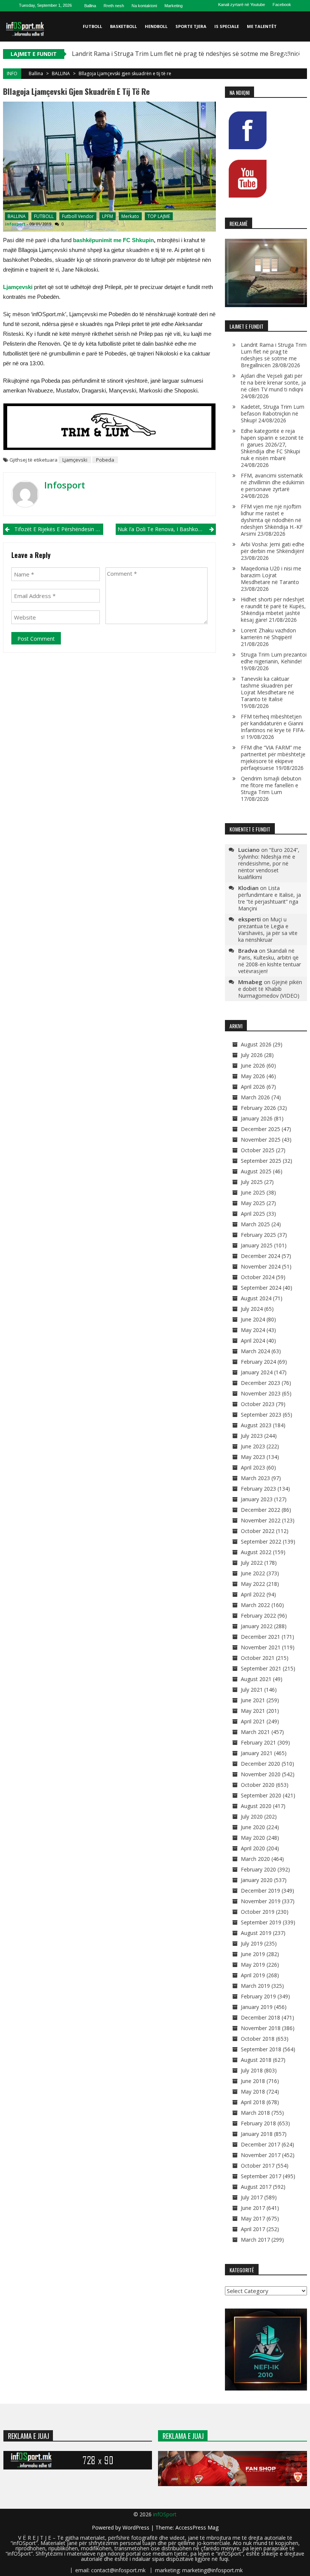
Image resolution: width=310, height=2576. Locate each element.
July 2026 (252, 1055)
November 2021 (261, 1647)
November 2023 (261, 1393)
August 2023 (256, 1425)
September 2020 (261, 1795)
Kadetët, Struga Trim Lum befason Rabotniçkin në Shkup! (273, 413)
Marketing (174, 6)
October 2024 (258, 1277)
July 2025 (252, 1182)
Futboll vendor (78, 216)
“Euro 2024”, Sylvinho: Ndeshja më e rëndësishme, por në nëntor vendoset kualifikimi (269, 863)
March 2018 (255, 2113)
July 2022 (252, 1563)
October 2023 (258, 1404)
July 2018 (252, 2070)
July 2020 (252, 1816)
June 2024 (253, 1319)
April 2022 (253, 1594)
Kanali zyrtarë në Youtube (242, 5)
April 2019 (253, 1975)
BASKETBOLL (123, 26)
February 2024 (258, 1362)
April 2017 (253, 2229)
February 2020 (258, 1869)
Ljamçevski (75, 460)
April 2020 (253, 1848)
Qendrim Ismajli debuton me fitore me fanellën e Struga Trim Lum (271, 785)
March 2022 (255, 1605)
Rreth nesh (114, 6)
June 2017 (253, 2208)
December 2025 (260, 1129)
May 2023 (253, 1457)
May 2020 (253, 1838)
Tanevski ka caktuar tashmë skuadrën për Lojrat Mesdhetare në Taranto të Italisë (267, 689)
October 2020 (258, 1785)
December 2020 (260, 1764)
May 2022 (253, 1584)
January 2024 (257, 1372)
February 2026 (258, 1108)
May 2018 (253, 2092)
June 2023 (253, 1446)
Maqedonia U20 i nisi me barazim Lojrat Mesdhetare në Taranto (271, 575)
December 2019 (260, 1891)
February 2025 (258, 1235)
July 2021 (252, 1690)
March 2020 (255, 1859)
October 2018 (258, 2039)
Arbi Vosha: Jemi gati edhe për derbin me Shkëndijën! (273, 548)
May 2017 (253, 2218)
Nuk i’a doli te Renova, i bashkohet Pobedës (167, 529)
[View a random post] (300, 57)
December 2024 (260, 1256)
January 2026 (257, 1118)
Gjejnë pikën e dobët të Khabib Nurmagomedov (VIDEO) (270, 989)
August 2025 (256, 1171)
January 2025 (257, 1245)
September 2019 (261, 1922)
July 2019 (252, 1943)
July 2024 (252, 1309)
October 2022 (258, 1531)
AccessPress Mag (197, 2527)
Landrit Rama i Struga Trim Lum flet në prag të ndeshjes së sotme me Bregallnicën (189, 54)
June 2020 (253, 1827)
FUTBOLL (92, 26)
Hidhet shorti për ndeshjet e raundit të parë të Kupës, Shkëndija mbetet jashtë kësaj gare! (273, 610)
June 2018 (253, 2081)
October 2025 (258, 1150)
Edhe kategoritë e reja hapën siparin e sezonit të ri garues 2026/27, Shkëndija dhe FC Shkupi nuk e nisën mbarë (272, 444)
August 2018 (256, 2060)
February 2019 (258, 1996)
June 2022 (253, 1573)
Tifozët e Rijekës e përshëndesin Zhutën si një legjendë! (59, 529)
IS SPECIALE (227, 26)
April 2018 (253, 2102)
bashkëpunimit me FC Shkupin (113, 240)
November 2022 (261, 1520)
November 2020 (261, 1774)
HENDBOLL (156, 26)
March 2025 (255, 1224)
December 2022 (260, 1510)
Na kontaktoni (144, 6)
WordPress (137, 2527)
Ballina (90, 6)
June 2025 (253, 1192)
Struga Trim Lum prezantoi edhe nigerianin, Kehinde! (274, 658)
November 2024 (261, 1266)
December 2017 (260, 2144)
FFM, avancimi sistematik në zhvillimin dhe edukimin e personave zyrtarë (273, 482)
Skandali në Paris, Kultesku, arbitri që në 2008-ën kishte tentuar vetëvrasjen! (270, 961)
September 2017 (261, 2176)
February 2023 (258, 1489)
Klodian (248, 888)
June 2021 (253, 1700)
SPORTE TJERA (191, 26)
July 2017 (252, 2197)
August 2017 (256, 2187)
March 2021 (255, 1732)
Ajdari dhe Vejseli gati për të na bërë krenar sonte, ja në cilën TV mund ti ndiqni (273, 382)
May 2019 (253, 1965)
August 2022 (256, 1552)
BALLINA (61, 73)
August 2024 (256, 1298)
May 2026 (253, 1076)
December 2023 (260, 1383)
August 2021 (256, 1679)
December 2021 (260, 1637)
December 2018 (260, 2017)
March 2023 (255, 1478)
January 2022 (257, 1626)
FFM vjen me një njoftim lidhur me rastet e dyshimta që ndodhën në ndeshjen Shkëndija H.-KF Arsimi (272, 520)
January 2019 (257, 2007)
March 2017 (255, 2240)
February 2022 (258, 1616)
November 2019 (261, 1901)
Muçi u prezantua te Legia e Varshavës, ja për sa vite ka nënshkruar (268, 929)
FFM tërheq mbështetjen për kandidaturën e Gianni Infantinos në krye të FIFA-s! (273, 727)
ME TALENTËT (262, 26)
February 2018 (258, 2123)
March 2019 (255, 1986)
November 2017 (261, 2155)
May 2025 (253, 1203)
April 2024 (253, 1341)
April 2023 (253, 1467)
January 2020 (257, 1880)
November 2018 (261, 2028)
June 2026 (253, 1065)
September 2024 (261, 1288)
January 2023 (257, 1499)
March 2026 (255, 1097)
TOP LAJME (159, 216)
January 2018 (257, 2134)
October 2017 (258, 2166)
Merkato (130, 216)
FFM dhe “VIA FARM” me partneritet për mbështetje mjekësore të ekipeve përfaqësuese (273, 758)
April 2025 (253, 1214)
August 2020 (256, 1806)
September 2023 (261, 1415)
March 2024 (255, 1351)
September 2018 (261, 2049)
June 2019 (253, 1954)
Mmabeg (250, 982)
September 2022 (261, 1541)
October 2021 (258, 1658)
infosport (15, 224)
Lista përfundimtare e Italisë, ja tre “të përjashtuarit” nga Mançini (270, 898)
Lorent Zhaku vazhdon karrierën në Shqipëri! (268, 634)
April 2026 (253, 1087)
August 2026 (256, 1044)
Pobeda (105, 460)
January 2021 (257, 1753)
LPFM (108, 216)
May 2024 (253, 1330)
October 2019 (258, 1912)
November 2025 (261, 1140)
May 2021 (253, 1711)
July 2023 (252, 1436)
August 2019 (256, 1933)
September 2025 (261, 1161)
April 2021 (253, 1721)
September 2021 (261, 1668)
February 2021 (258, 1742)
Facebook (282, 5)
